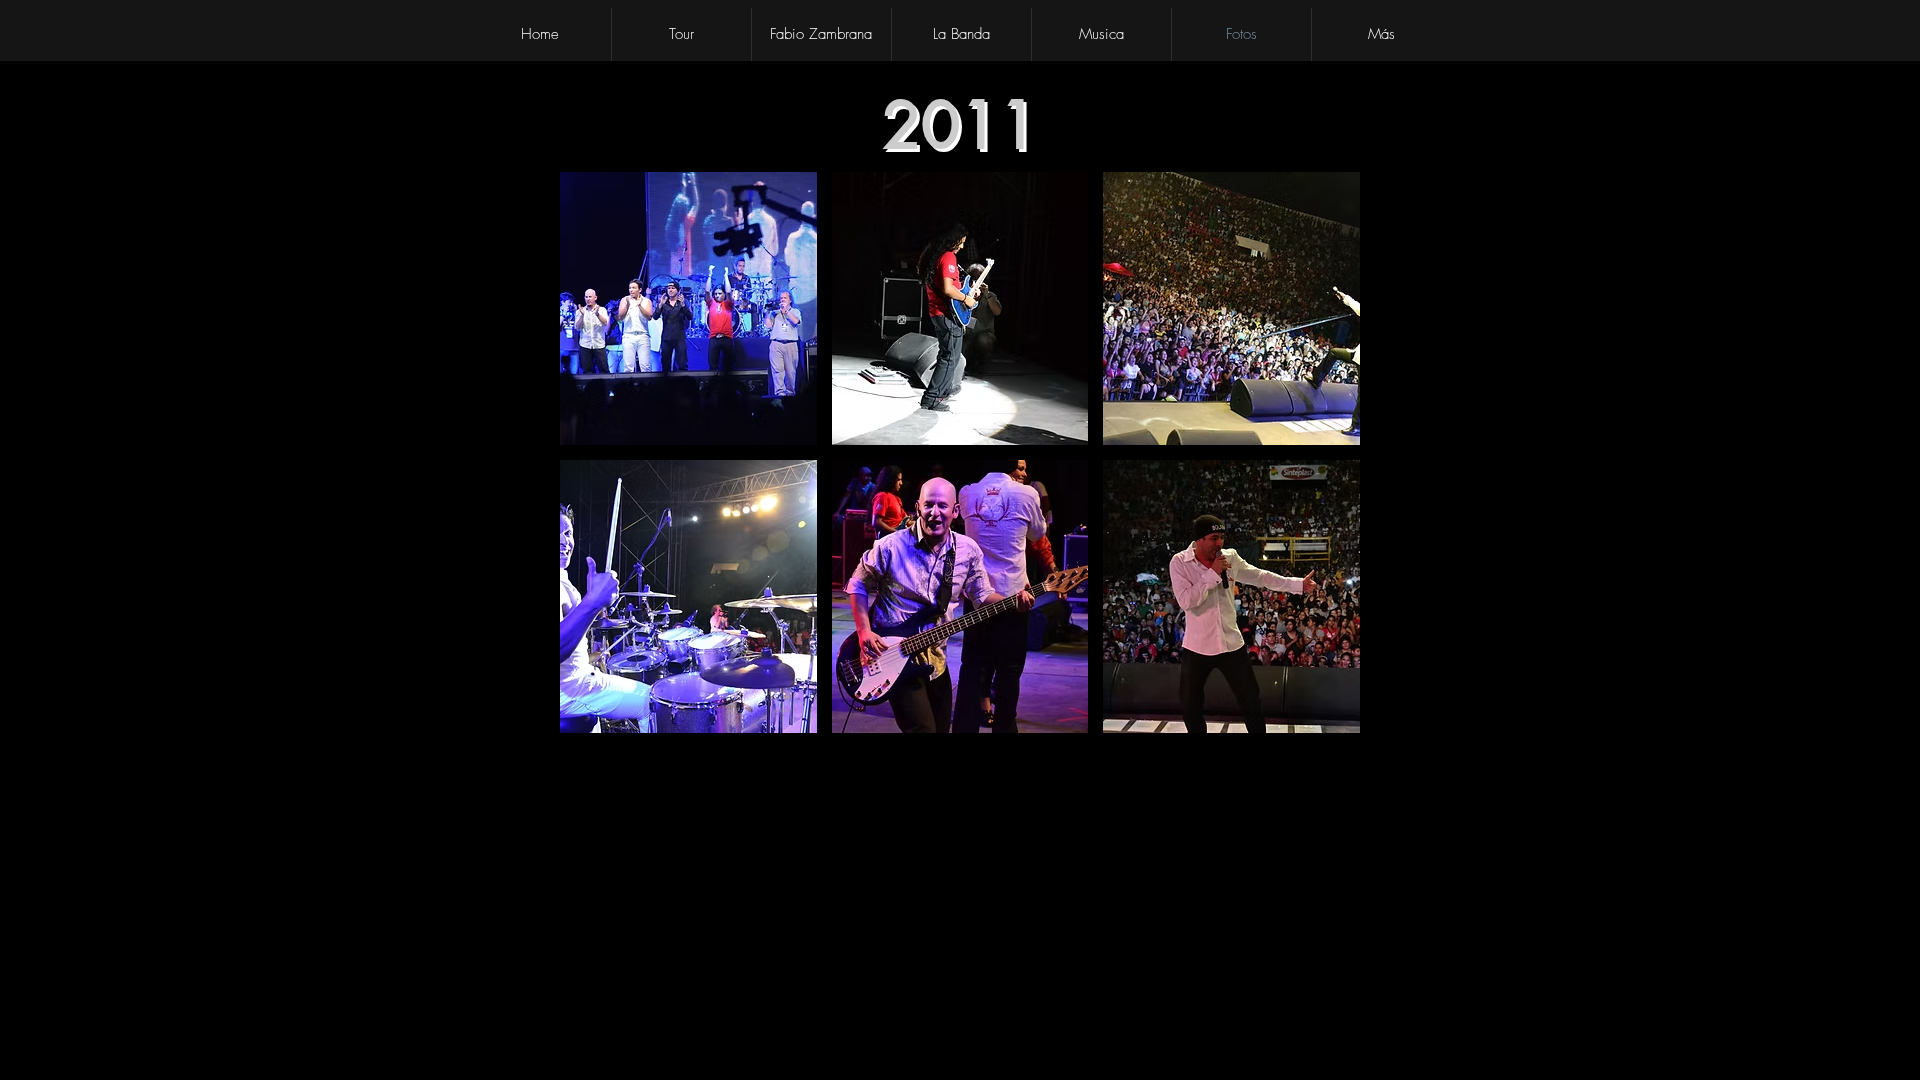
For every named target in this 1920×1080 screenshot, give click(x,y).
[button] (688, 308)
